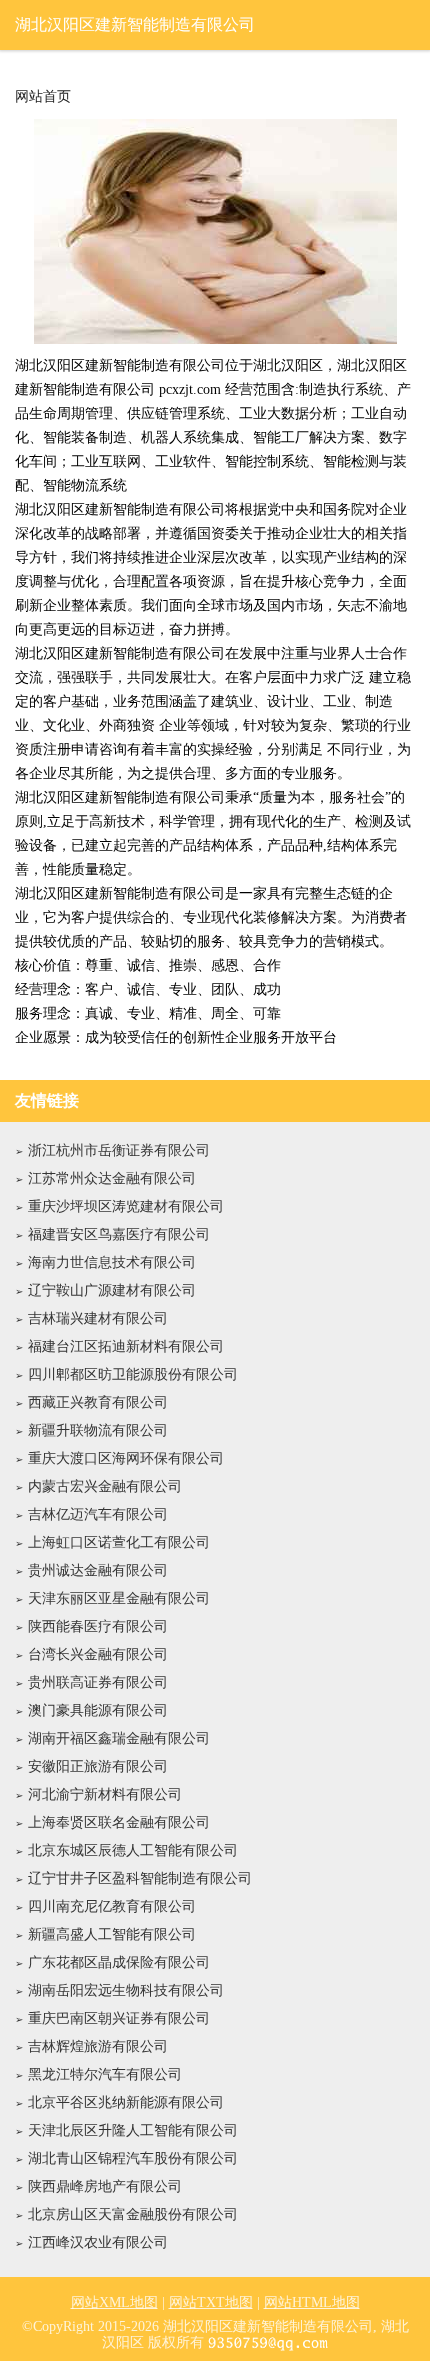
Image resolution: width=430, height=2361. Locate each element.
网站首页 (43, 97)
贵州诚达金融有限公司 (98, 1570)
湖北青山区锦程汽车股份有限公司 (133, 2158)
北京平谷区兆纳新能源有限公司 (126, 2102)
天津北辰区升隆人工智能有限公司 (133, 2130)
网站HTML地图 (312, 2302)
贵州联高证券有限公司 (98, 1682)
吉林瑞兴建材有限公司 (98, 1318)
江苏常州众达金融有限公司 (112, 1178)
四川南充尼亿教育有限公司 (112, 1906)
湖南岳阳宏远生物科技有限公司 (126, 1990)
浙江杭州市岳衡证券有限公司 (119, 1150)
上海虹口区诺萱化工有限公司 (119, 1542)
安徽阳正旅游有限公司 (98, 1766)
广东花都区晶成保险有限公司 (119, 1962)
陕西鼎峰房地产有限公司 (105, 2186)
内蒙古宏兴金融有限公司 (105, 1486)
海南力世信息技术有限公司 (112, 1262)
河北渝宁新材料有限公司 (105, 1794)
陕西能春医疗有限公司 (98, 1626)
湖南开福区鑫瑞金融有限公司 (119, 1738)
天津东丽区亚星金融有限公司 (119, 1598)
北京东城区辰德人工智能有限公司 (133, 1850)
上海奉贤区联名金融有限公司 (119, 1822)
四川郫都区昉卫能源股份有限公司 (133, 1374)
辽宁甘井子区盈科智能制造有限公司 (140, 1878)
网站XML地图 (114, 2302)
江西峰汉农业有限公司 (98, 2242)
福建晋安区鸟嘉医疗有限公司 (119, 1234)
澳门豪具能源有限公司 (98, 1710)
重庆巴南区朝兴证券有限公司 (119, 2018)
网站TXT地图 (211, 2302)
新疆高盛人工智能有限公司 (112, 1934)
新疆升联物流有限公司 (98, 1430)
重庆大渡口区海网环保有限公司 (126, 1458)
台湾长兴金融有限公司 (98, 1654)
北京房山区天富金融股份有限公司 (133, 2214)
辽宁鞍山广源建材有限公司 (112, 1290)
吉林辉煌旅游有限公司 (98, 2046)
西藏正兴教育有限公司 (98, 1402)
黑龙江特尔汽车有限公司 (105, 2074)
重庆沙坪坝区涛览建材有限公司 (126, 1206)
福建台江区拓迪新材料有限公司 (126, 1346)
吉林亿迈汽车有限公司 (98, 1514)
